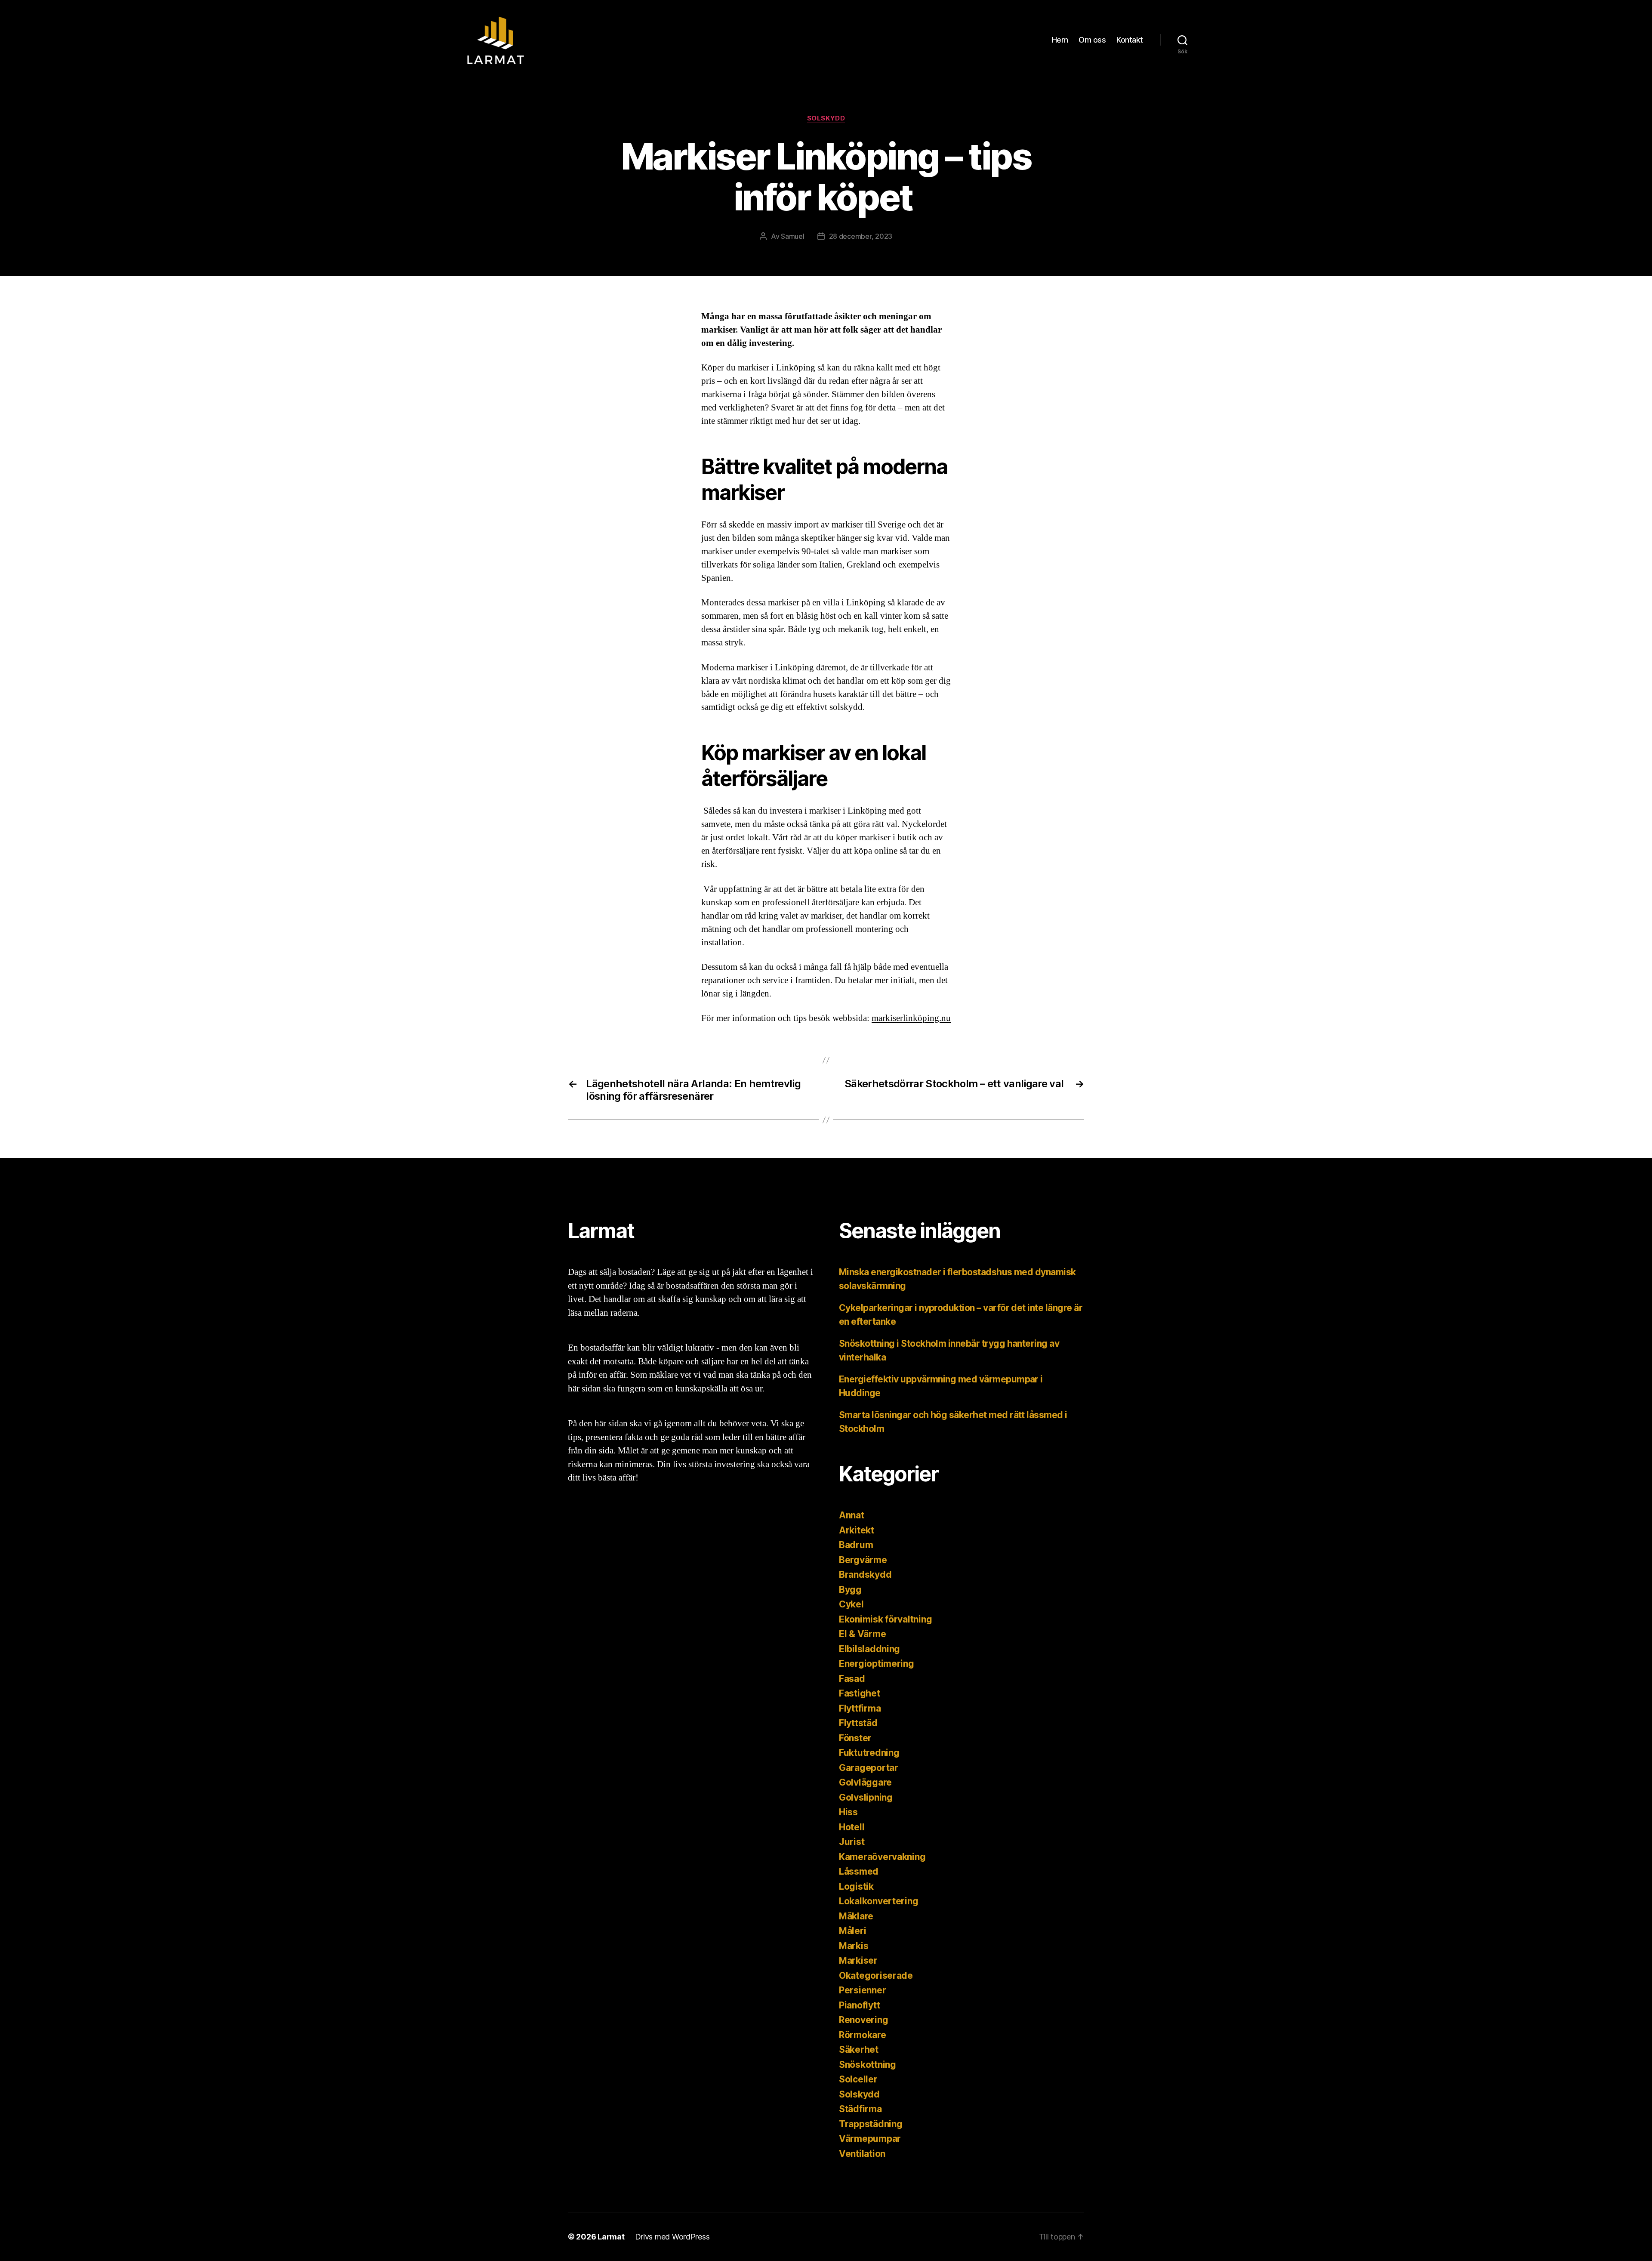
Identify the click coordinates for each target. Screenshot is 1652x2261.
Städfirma (860, 2109)
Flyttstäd (858, 1723)
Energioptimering (877, 1664)
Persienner (862, 1990)
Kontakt (1130, 40)
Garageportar (869, 1768)
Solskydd (826, 118)
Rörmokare (863, 2035)
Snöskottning (868, 2065)
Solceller (858, 2079)
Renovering (863, 2020)
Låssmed (859, 1871)
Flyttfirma (860, 1708)
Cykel (851, 1604)
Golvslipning (866, 1797)
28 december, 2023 (861, 236)
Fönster (855, 1738)
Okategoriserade (876, 1976)
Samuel (792, 236)
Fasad (852, 1679)
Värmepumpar (870, 2139)
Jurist (852, 1842)
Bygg (850, 1590)
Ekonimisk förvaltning (885, 1619)
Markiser (858, 1960)
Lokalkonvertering (878, 1901)
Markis (854, 1946)
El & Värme (862, 1634)
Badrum (856, 1545)
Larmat (611, 2237)
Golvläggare (865, 1782)
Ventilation (862, 2154)
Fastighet (860, 1693)
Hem (1060, 40)
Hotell (852, 1827)
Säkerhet (859, 2050)
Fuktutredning (869, 1753)
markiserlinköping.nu (911, 1018)
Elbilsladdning (869, 1649)
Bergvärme (863, 1560)
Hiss (848, 1812)
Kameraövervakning (882, 1857)
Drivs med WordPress (672, 2237)
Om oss (1092, 40)
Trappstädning (871, 2124)
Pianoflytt (859, 2005)
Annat (852, 1515)
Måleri (852, 1931)
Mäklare (856, 1916)
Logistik (856, 1886)
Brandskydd (865, 1575)
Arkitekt (857, 1530)
